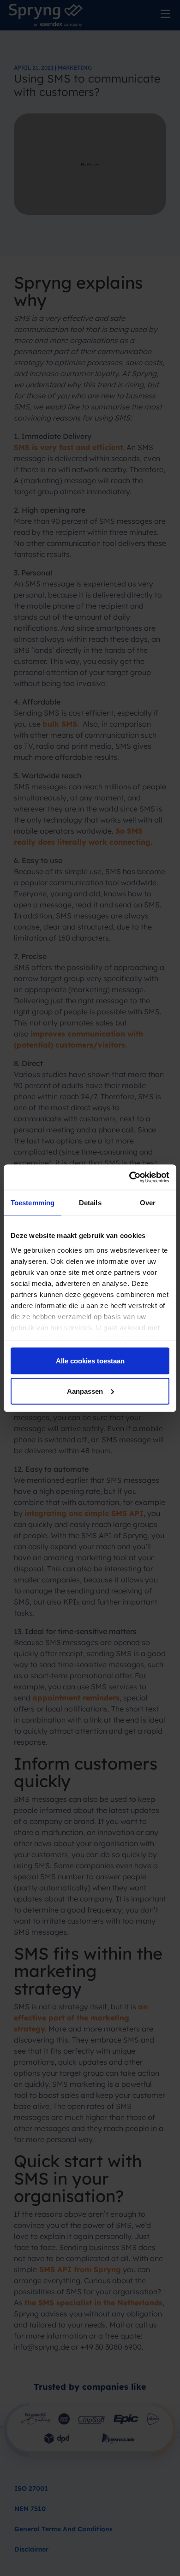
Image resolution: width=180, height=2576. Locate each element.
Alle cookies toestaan (90, 1361)
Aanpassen (85, 1391)
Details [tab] (90, 1203)
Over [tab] (148, 1203)
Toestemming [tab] (33, 1203)
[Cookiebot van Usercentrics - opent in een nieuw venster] (129, 1177)
